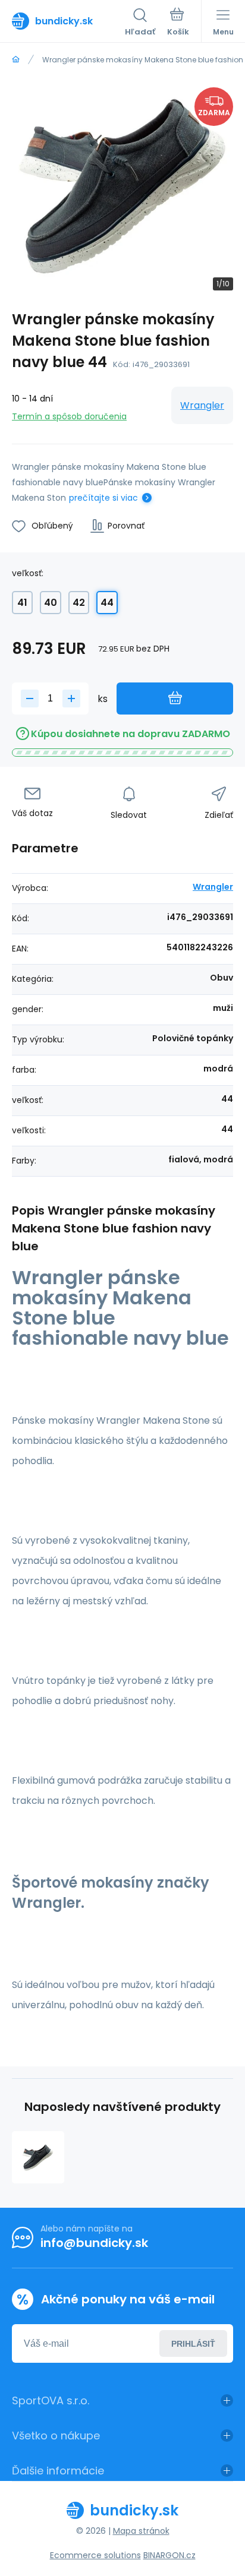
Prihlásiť (193, 2344)
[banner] (68, 21)
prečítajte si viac (103, 498)
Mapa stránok (141, 2531)
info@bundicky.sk (94, 2243)
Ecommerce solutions (95, 2555)
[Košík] (178, 23)
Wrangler (202, 405)
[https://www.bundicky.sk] (16, 60)
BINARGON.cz (169, 2555)
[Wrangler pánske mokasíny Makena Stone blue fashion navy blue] (38, 2157)
